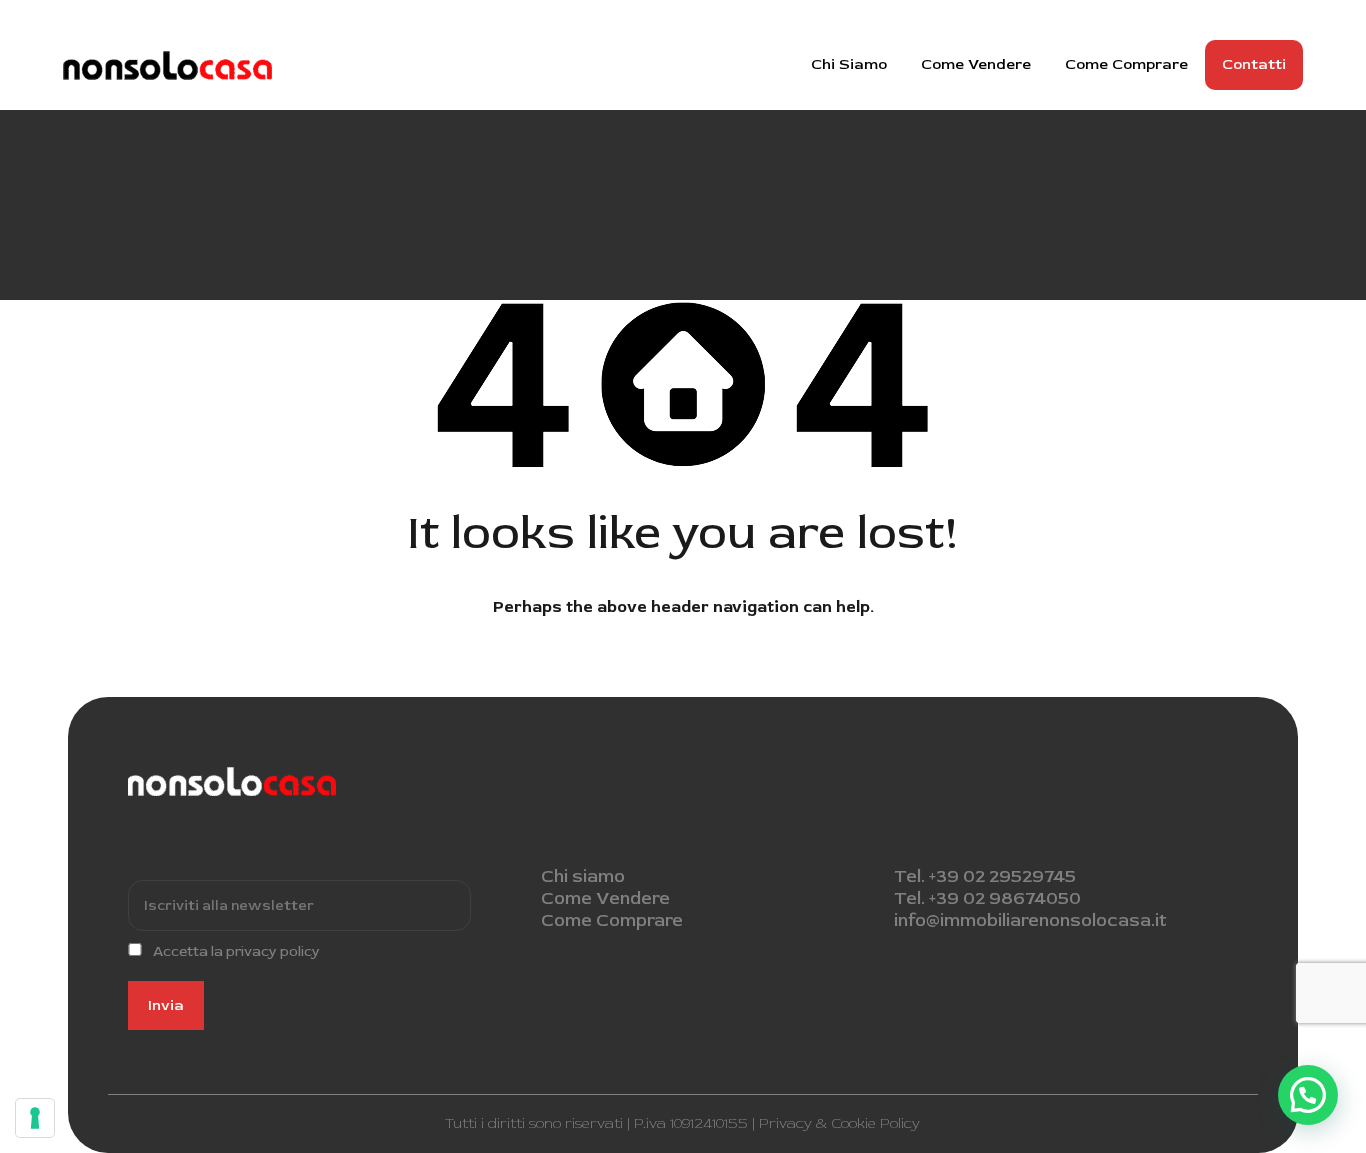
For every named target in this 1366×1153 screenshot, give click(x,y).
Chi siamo (583, 876)
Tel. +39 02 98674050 (987, 898)
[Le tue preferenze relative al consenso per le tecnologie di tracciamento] (35, 1118)
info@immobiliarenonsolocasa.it (1030, 920)
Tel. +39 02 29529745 (985, 876)
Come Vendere (976, 64)
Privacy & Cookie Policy (839, 1123)
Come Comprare (1126, 64)
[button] (1308, 1095)
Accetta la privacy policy (236, 951)
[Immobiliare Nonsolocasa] (167, 70)
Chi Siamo (849, 64)
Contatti (1254, 64)
